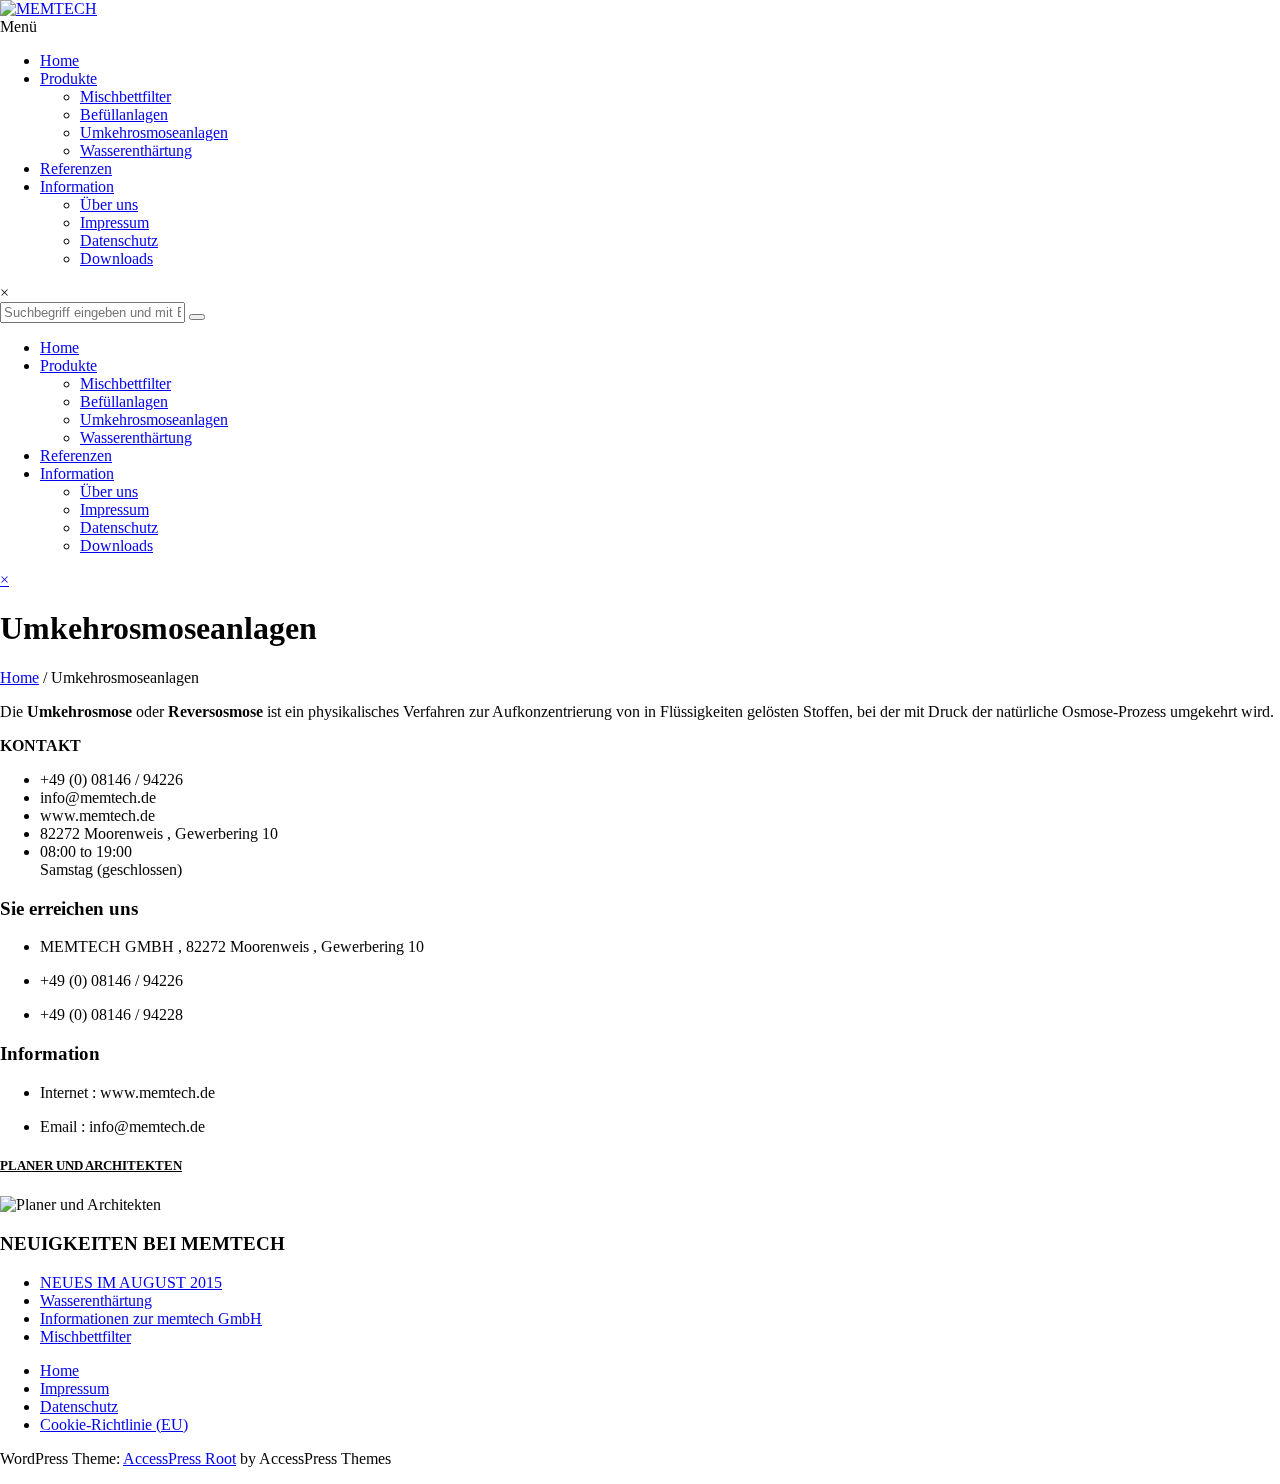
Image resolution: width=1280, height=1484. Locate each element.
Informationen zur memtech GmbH (151, 1318)
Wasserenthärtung (136, 150)
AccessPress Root (179, 1458)
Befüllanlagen (124, 114)
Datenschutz (79, 1406)
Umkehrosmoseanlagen (154, 132)
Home (19, 677)
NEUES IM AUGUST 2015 (131, 1282)
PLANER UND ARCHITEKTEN (91, 1165)
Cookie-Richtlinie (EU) (114, 1424)
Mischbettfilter (125, 96)
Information (77, 186)
